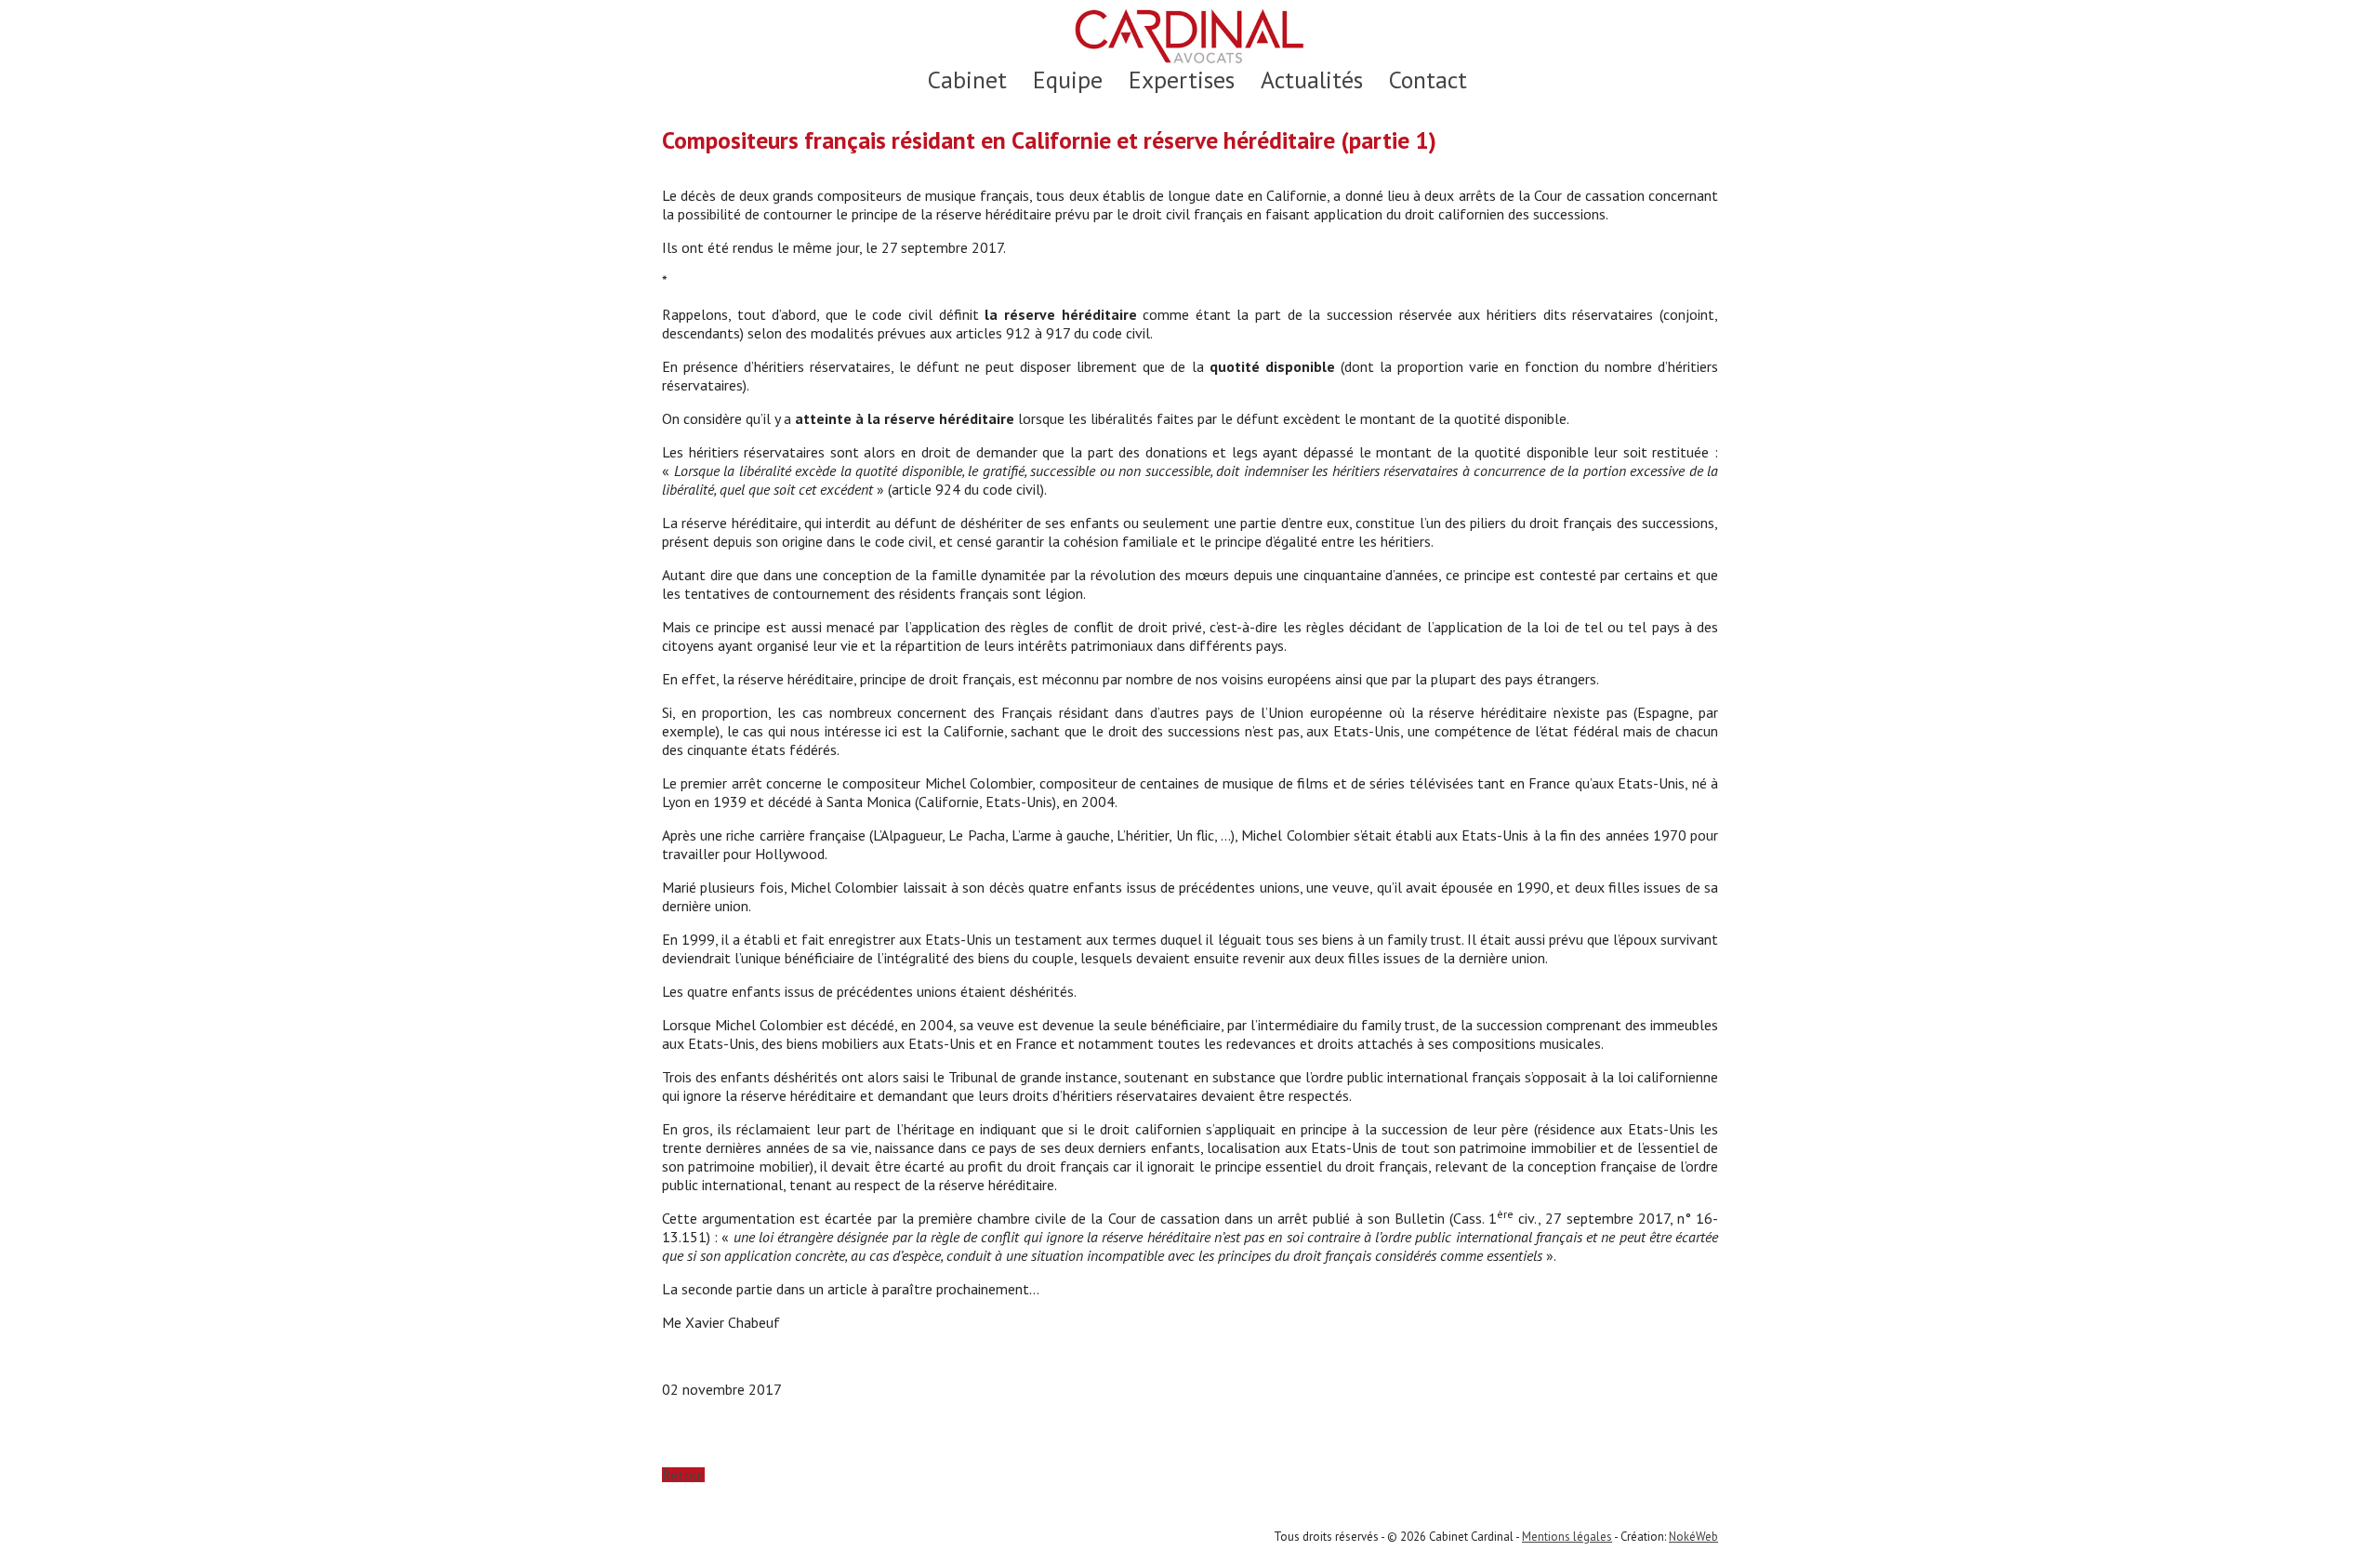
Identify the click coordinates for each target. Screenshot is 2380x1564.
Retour (683, 1475)
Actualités (1312, 80)
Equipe (1068, 80)
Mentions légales (1567, 1537)
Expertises (1182, 80)
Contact (1428, 80)
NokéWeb (1693, 1537)
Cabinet (967, 80)
